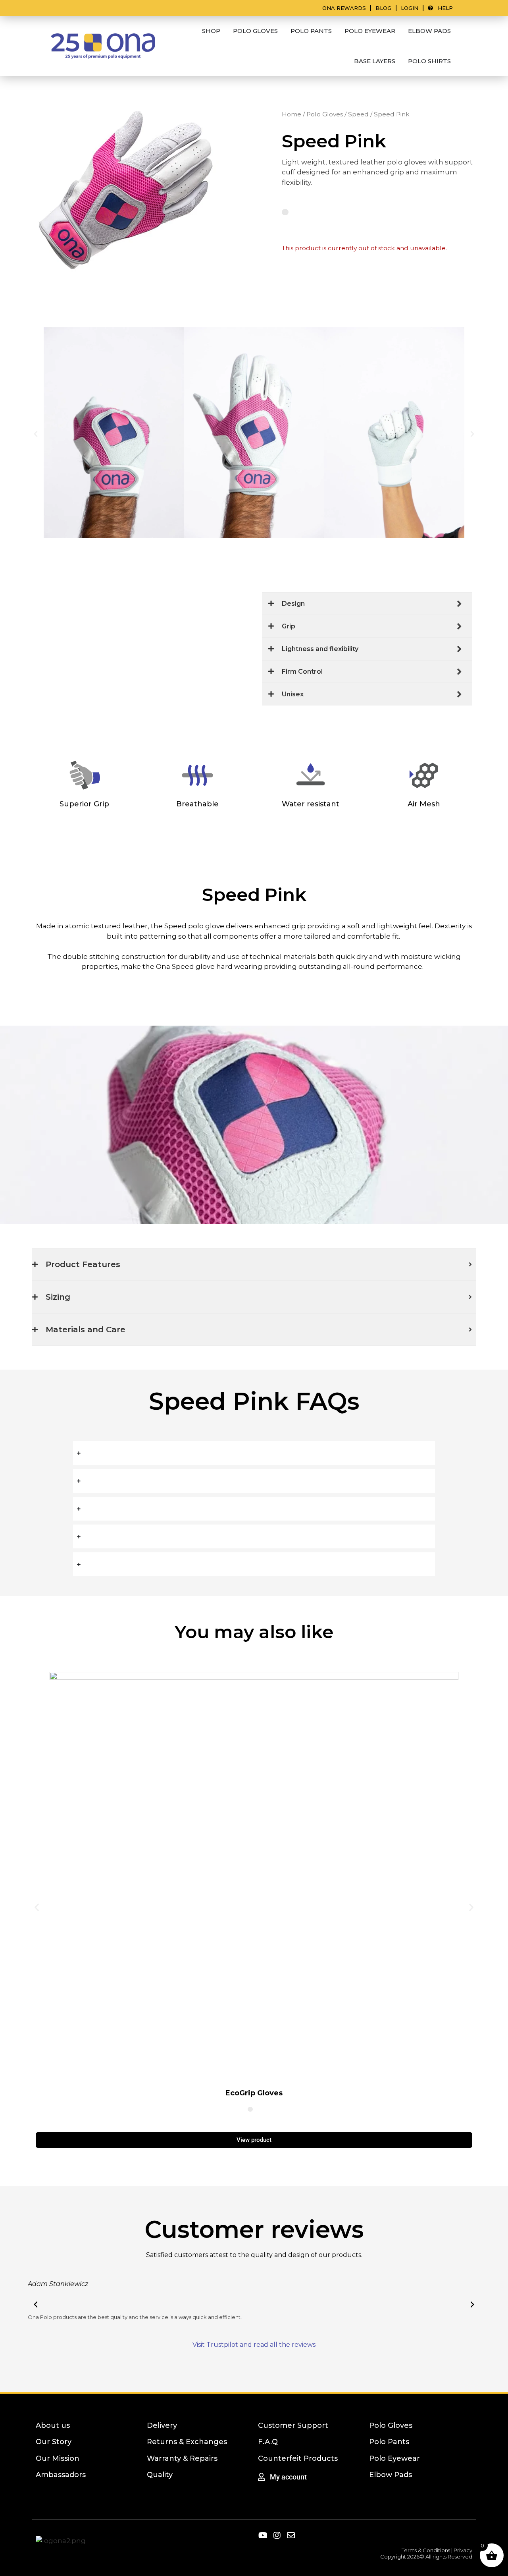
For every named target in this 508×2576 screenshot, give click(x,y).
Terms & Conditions (426, 2550)
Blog (383, 8)
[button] (36, 434)
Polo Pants (389, 2442)
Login (410, 8)
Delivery (162, 2425)
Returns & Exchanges (187, 2442)
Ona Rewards (344, 8)
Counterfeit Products (298, 2458)
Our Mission (58, 2458)
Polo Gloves (325, 114)
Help (443, 8)
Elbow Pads (391, 2475)
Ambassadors (61, 2475)
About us (53, 2425)
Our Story (54, 2442)
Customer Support (293, 2425)
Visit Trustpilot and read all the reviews (254, 2345)
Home (292, 114)
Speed (358, 114)
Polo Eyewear (394, 2458)
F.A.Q (268, 2442)
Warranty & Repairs (182, 2458)
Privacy (463, 2550)
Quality (160, 2475)
